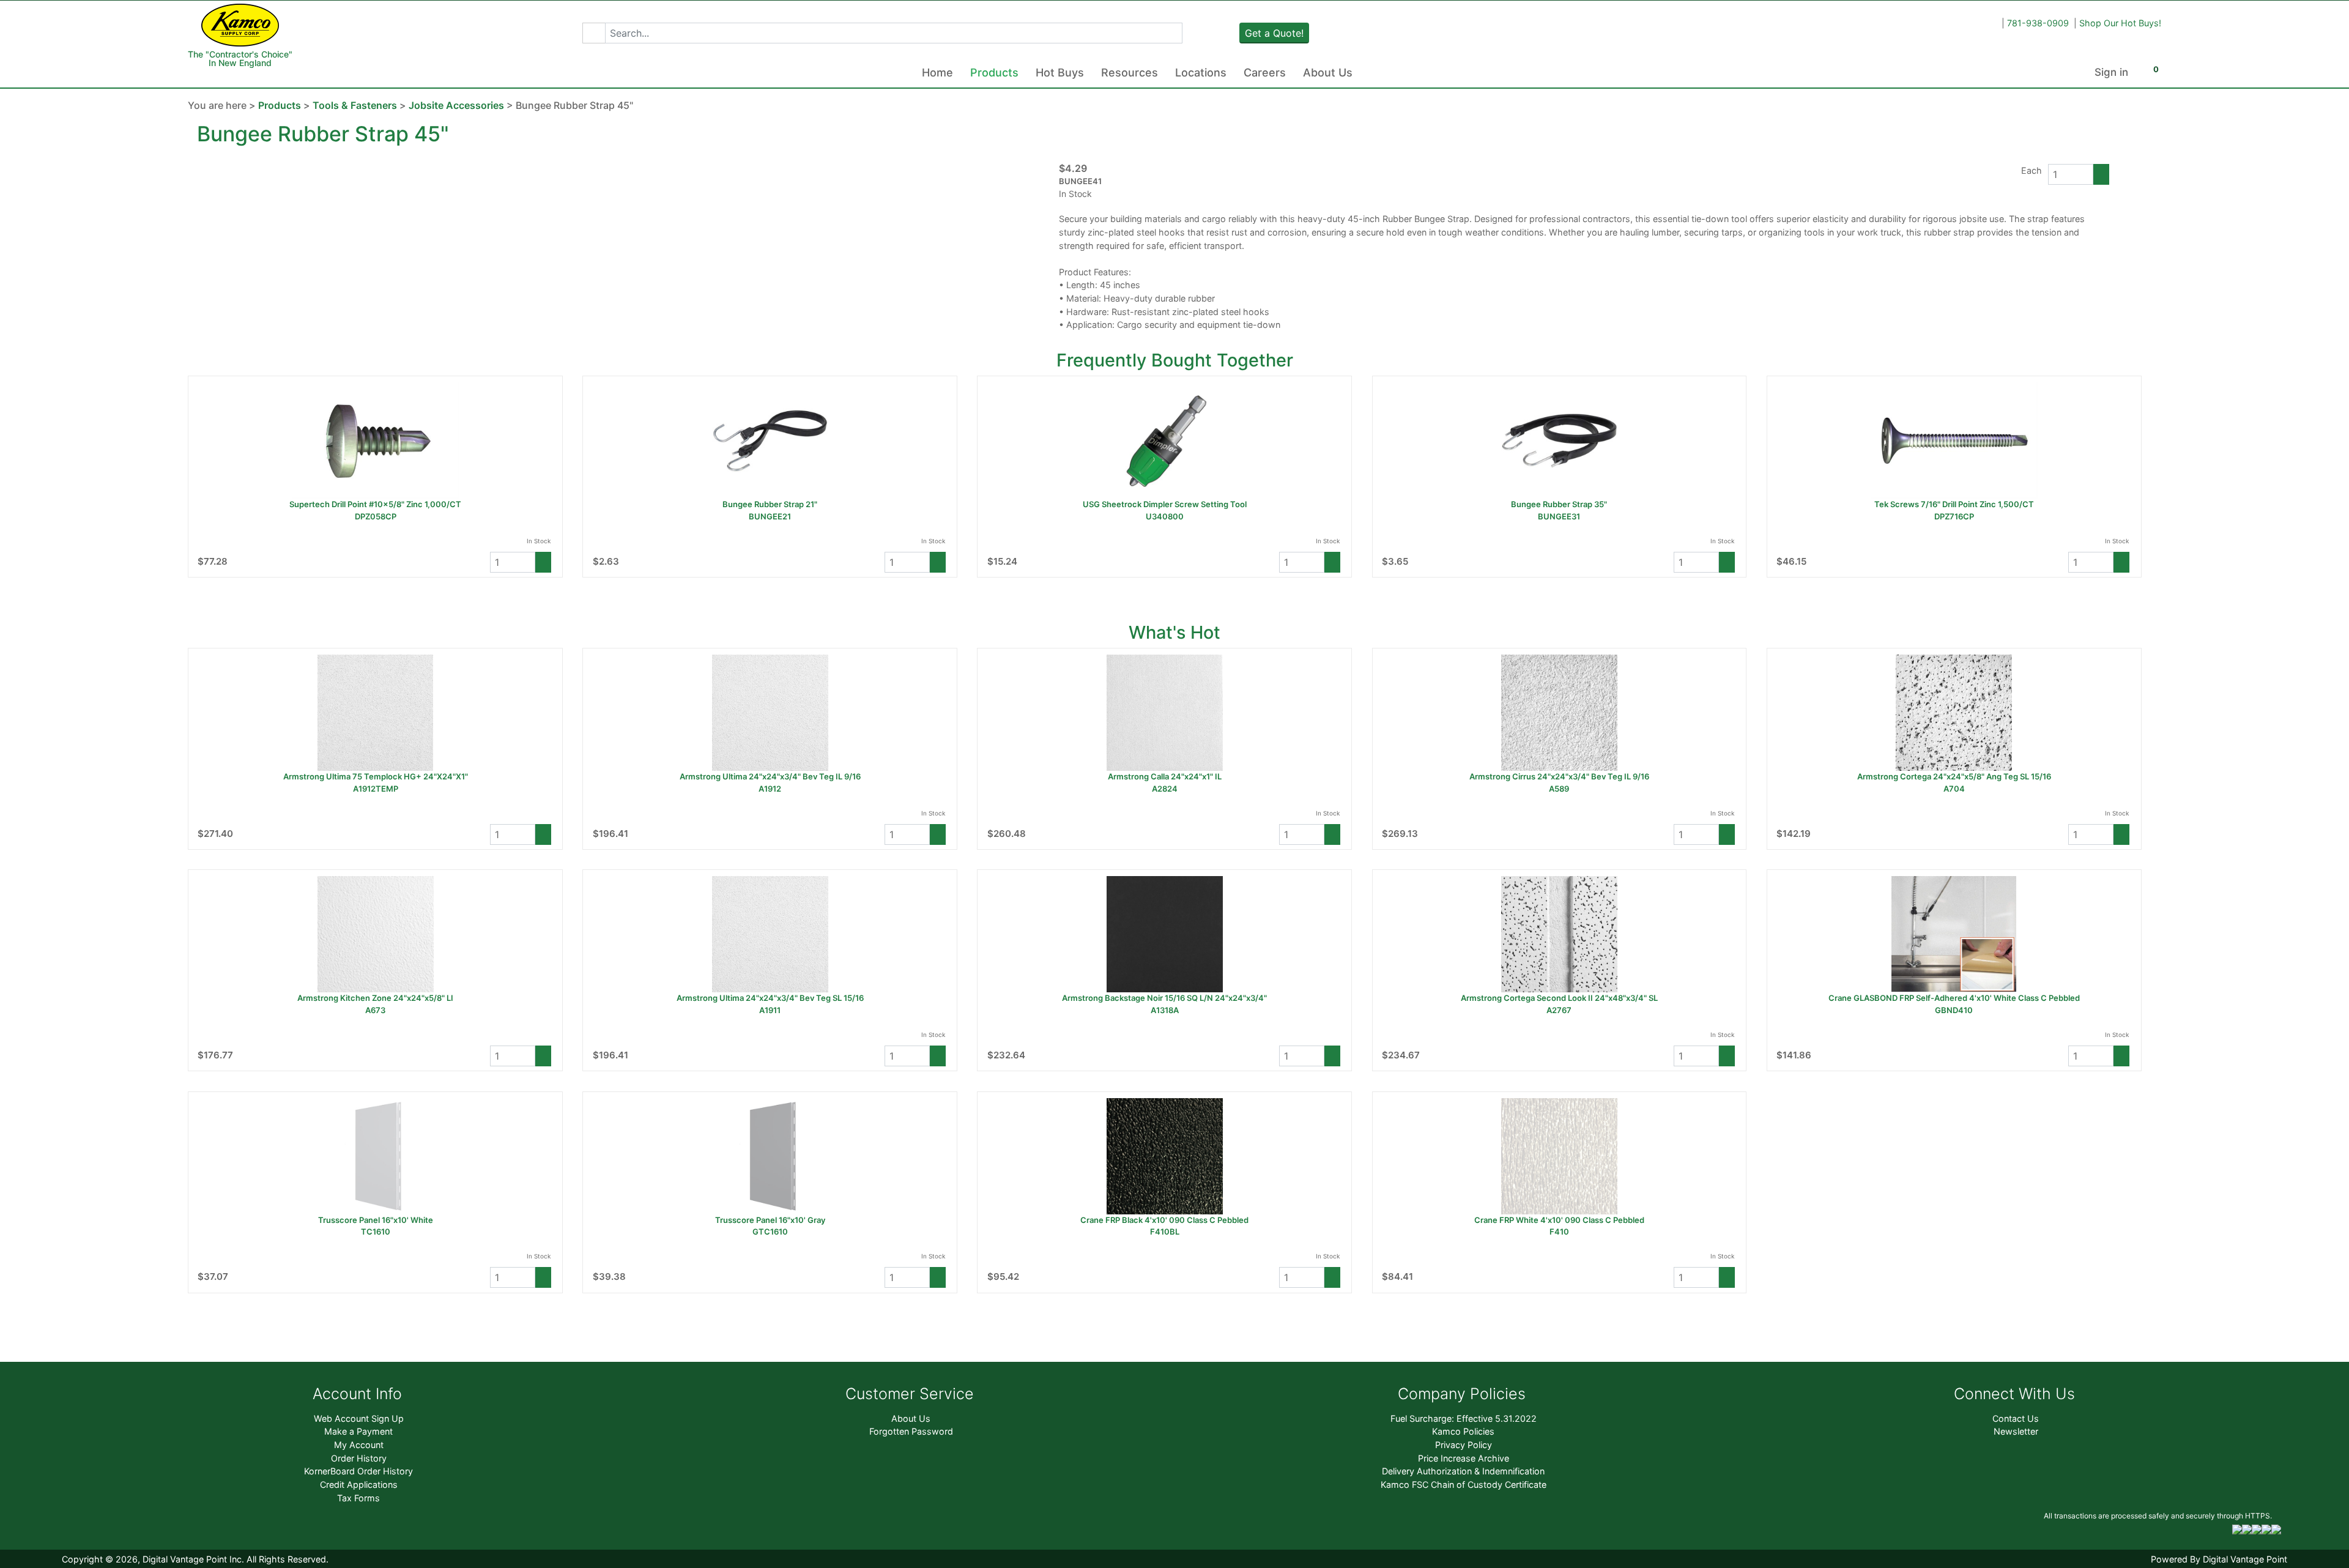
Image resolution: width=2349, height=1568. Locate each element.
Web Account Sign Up (359, 1418)
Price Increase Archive (1464, 1458)
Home (937, 72)
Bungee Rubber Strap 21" (770, 504)
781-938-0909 (2038, 23)
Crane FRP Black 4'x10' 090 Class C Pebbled (1164, 1220)
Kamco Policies (1463, 1431)
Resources (1130, 72)
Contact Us (2016, 1418)
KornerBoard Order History (358, 1471)
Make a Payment (358, 1431)
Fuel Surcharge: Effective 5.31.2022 (1464, 1418)
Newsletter (2016, 1431)
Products (994, 72)
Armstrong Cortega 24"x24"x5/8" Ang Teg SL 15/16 (1954, 776)
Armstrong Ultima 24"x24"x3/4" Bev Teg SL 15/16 (770, 998)
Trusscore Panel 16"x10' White (376, 1220)
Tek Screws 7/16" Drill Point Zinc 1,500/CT (1954, 504)
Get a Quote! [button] (1274, 33)
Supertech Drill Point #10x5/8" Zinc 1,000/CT (375, 504)
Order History (359, 1458)
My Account (359, 1445)
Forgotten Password (911, 1431)
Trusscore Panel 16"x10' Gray (770, 1220)
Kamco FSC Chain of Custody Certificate (1464, 1484)
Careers (1265, 72)
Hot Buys (1060, 72)
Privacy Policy (1464, 1445)
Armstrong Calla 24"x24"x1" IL (1165, 776)
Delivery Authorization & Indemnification (1463, 1471)
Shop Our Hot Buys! (2120, 23)
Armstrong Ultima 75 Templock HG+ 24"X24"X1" (376, 776)
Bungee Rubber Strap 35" (1559, 504)
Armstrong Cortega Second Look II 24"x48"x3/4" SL (1559, 998)
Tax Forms (358, 1498)
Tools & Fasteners (355, 105)
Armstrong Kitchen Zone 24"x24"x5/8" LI (375, 998)
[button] (594, 33)
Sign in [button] (2111, 72)
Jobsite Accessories (456, 105)
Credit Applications (359, 1484)
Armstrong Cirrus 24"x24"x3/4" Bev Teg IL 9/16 (1559, 776)
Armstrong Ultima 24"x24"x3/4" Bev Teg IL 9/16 (770, 776)
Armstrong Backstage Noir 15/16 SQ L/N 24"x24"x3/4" (1164, 998)
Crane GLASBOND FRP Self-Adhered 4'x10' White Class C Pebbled (1954, 998)
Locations (1201, 72)
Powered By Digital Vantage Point (2219, 1559)
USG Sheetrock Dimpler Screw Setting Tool (1165, 504)
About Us (1328, 72)
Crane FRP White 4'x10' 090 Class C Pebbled (1559, 1220)
